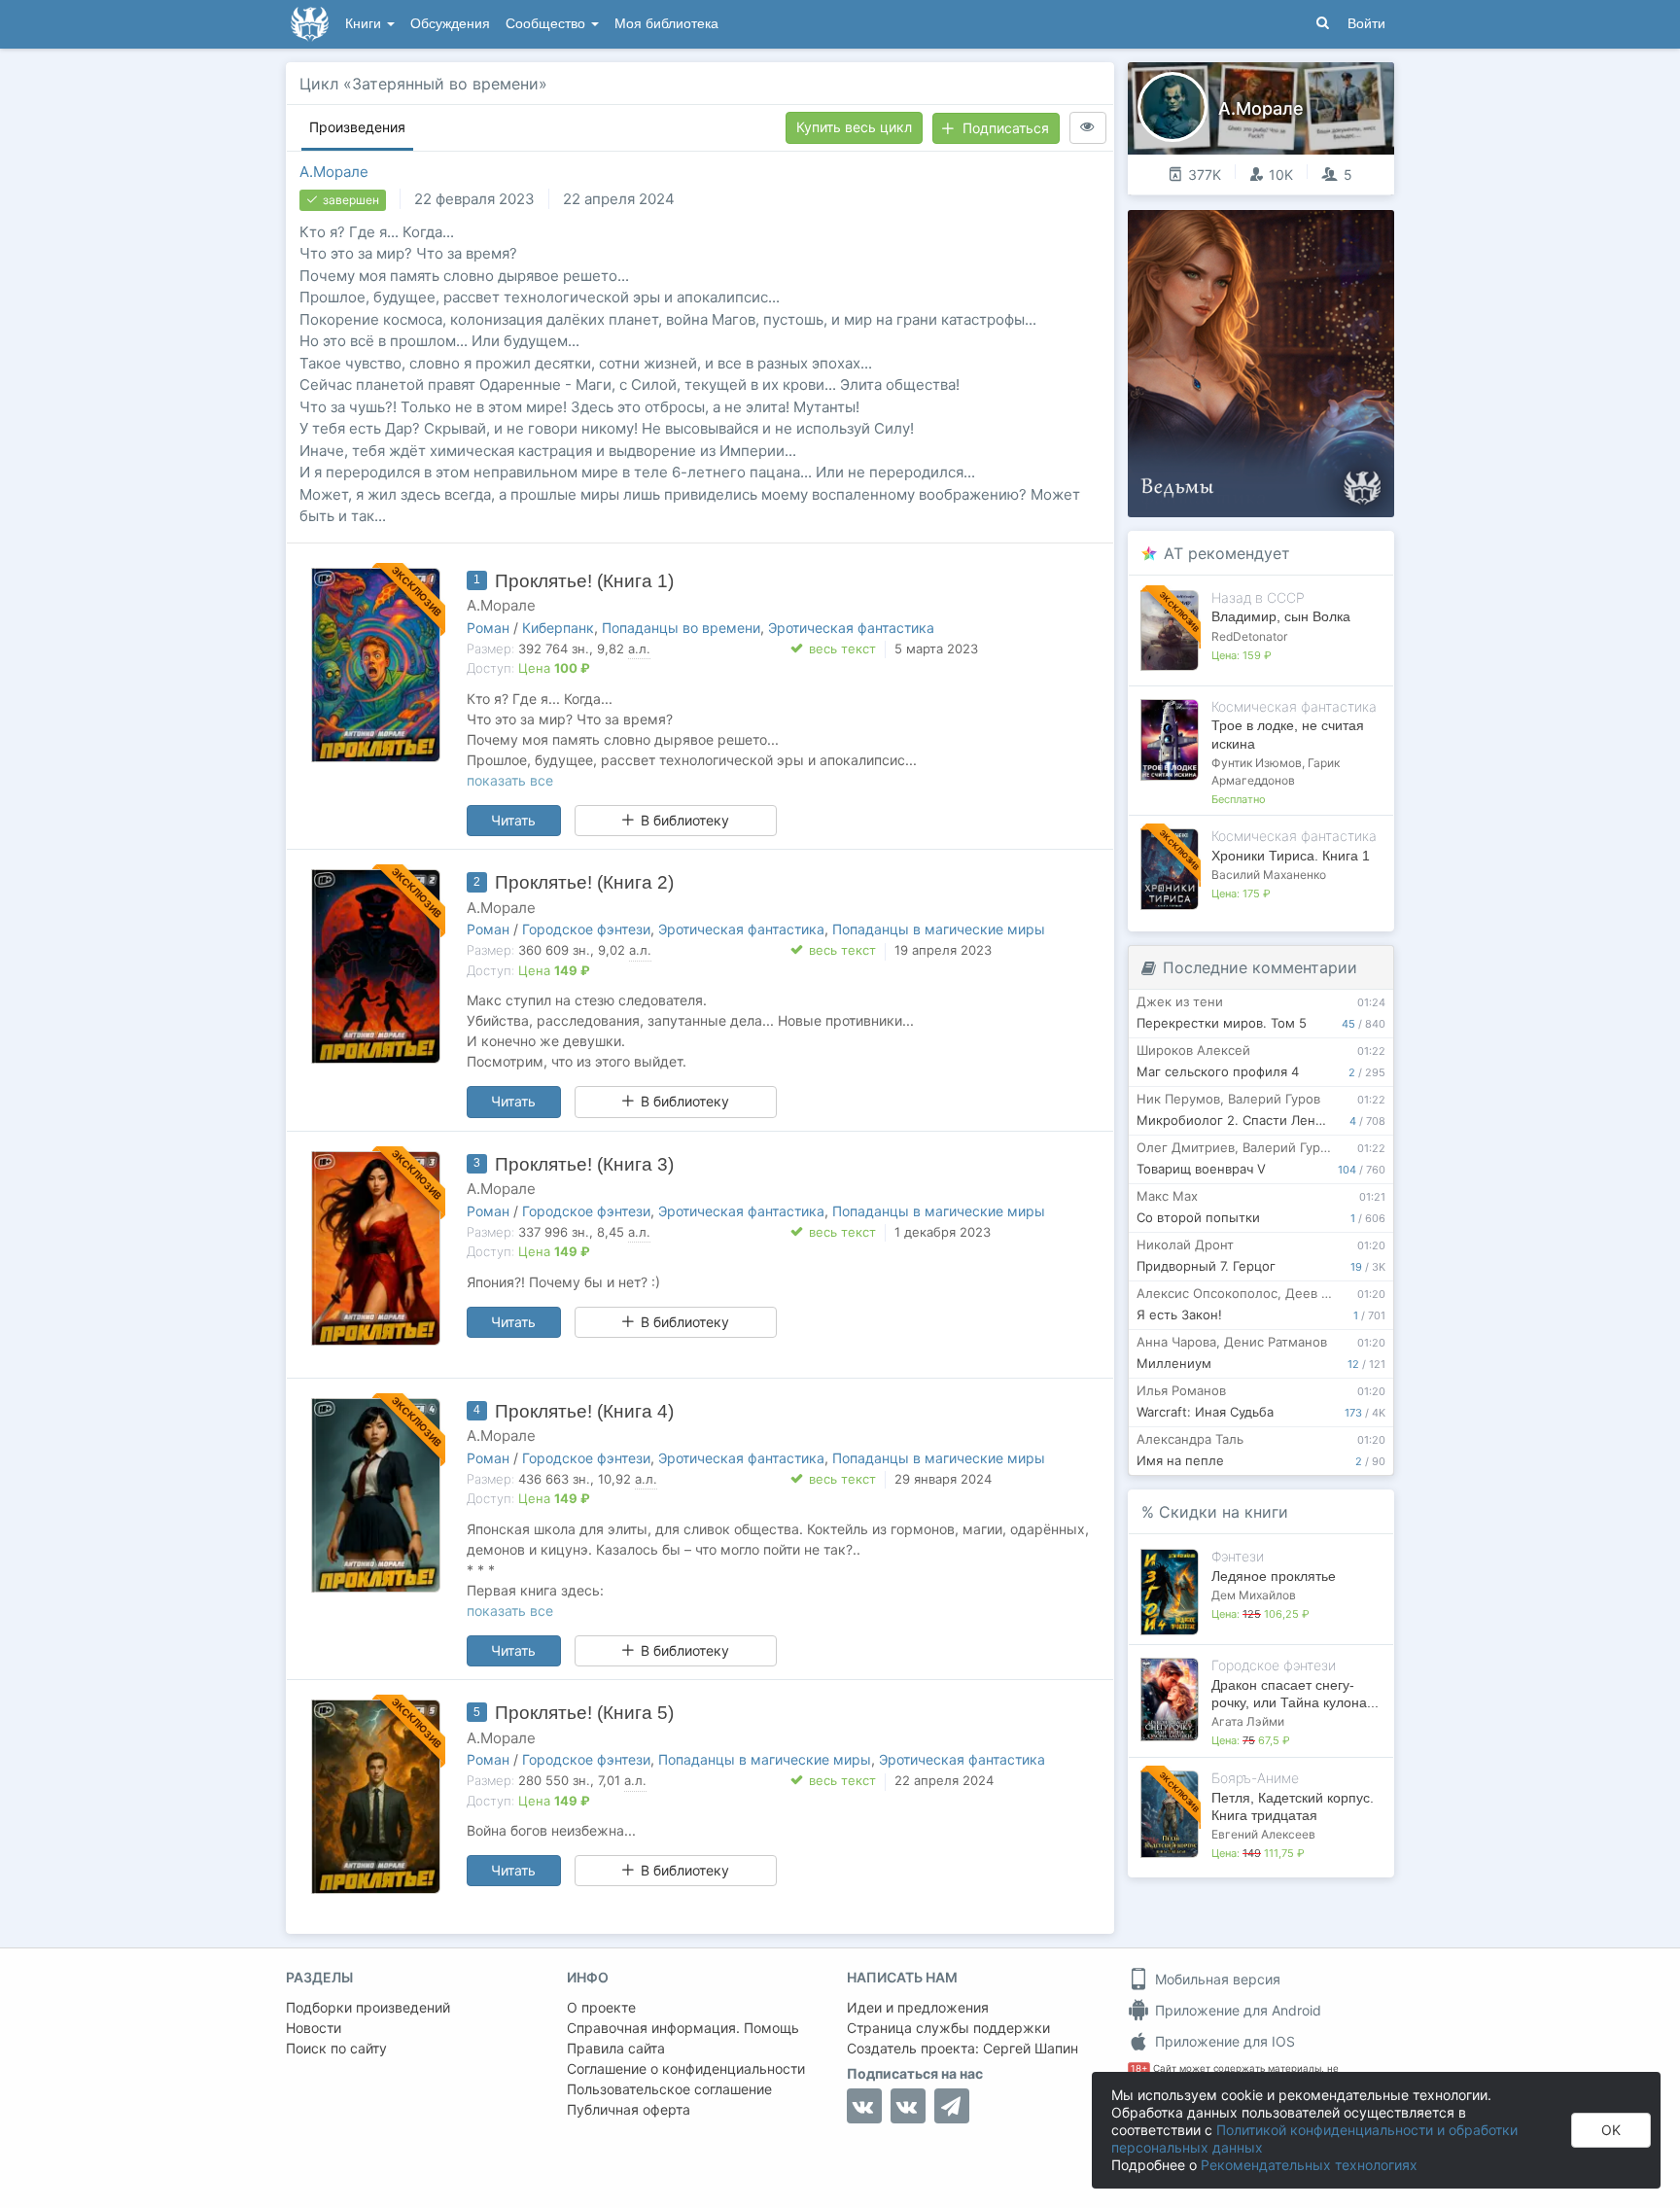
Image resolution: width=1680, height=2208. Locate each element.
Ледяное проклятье (1274, 1576)
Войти (1366, 24)
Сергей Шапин (1031, 2048)
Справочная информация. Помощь (683, 2028)
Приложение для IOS (1223, 2041)
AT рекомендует (1227, 553)
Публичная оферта (629, 2109)
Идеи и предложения (918, 2007)
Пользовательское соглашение (669, 2089)
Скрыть (1352, 232)
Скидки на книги (1224, 1512)
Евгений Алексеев (1263, 1834)
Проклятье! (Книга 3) (584, 1164)
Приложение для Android (1236, 2010)
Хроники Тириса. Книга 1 (1291, 856)
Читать (513, 820)
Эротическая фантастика (851, 628)
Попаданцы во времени (681, 628)
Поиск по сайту (336, 2048)
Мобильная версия (1216, 1979)
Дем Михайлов (1254, 1595)
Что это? (1267, 231)
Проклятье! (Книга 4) (584, 1411)
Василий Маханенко (1269, 875)
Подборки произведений (368, 2007)
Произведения (357, 127)
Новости (314, 2028)
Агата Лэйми (1248, 1721)
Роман (488, 628)
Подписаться (1006, 128)
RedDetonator (1249, 636)
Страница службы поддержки (948, 2028)
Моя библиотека (666, 24)
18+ (1139, 2068)
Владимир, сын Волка (1281, 616)
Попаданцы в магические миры (939, 929)
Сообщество (547, 24)
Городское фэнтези (586, 929)
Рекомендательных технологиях (1309, 2165)
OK (1611, 2130)
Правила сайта (616, 2048)
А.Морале (334, 172)
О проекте (601, 2007)
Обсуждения (450, 24)
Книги (365, 24)
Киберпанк (558, 628)
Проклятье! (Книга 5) (584, 1713)
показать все (510, 780)
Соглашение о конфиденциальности (686, 2068)
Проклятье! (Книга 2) (584, 882)
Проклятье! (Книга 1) (584, 581)
